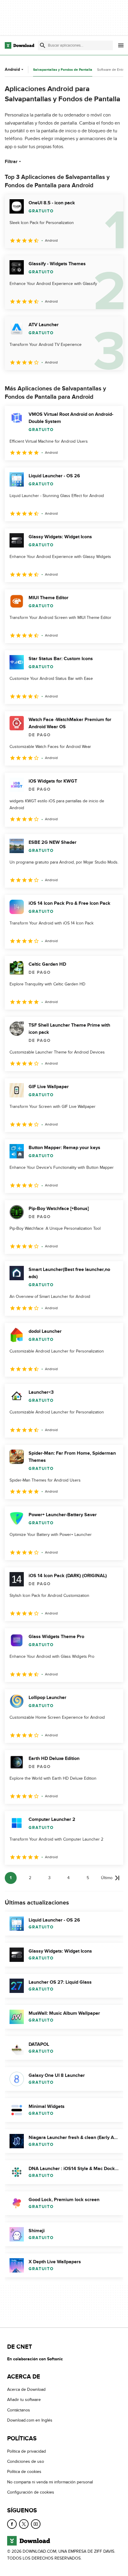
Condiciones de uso (26, 2461)
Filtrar (11, 162)
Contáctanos (19, 2410)
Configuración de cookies (31, 2492)
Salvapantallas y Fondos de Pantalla (63, 70)
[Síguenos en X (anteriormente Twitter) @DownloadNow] (24, 2524)
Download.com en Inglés (30, 2420)
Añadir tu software (24, 2400)
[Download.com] (19, 45)
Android (12, 69)
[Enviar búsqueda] (43, 45)
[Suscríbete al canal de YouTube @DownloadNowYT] (36, 2524)
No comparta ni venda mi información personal (50, 2482)
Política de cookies (24, 2472)
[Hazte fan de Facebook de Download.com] (12, 2524)
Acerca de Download (26, 2389)
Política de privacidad (26, 2451)
